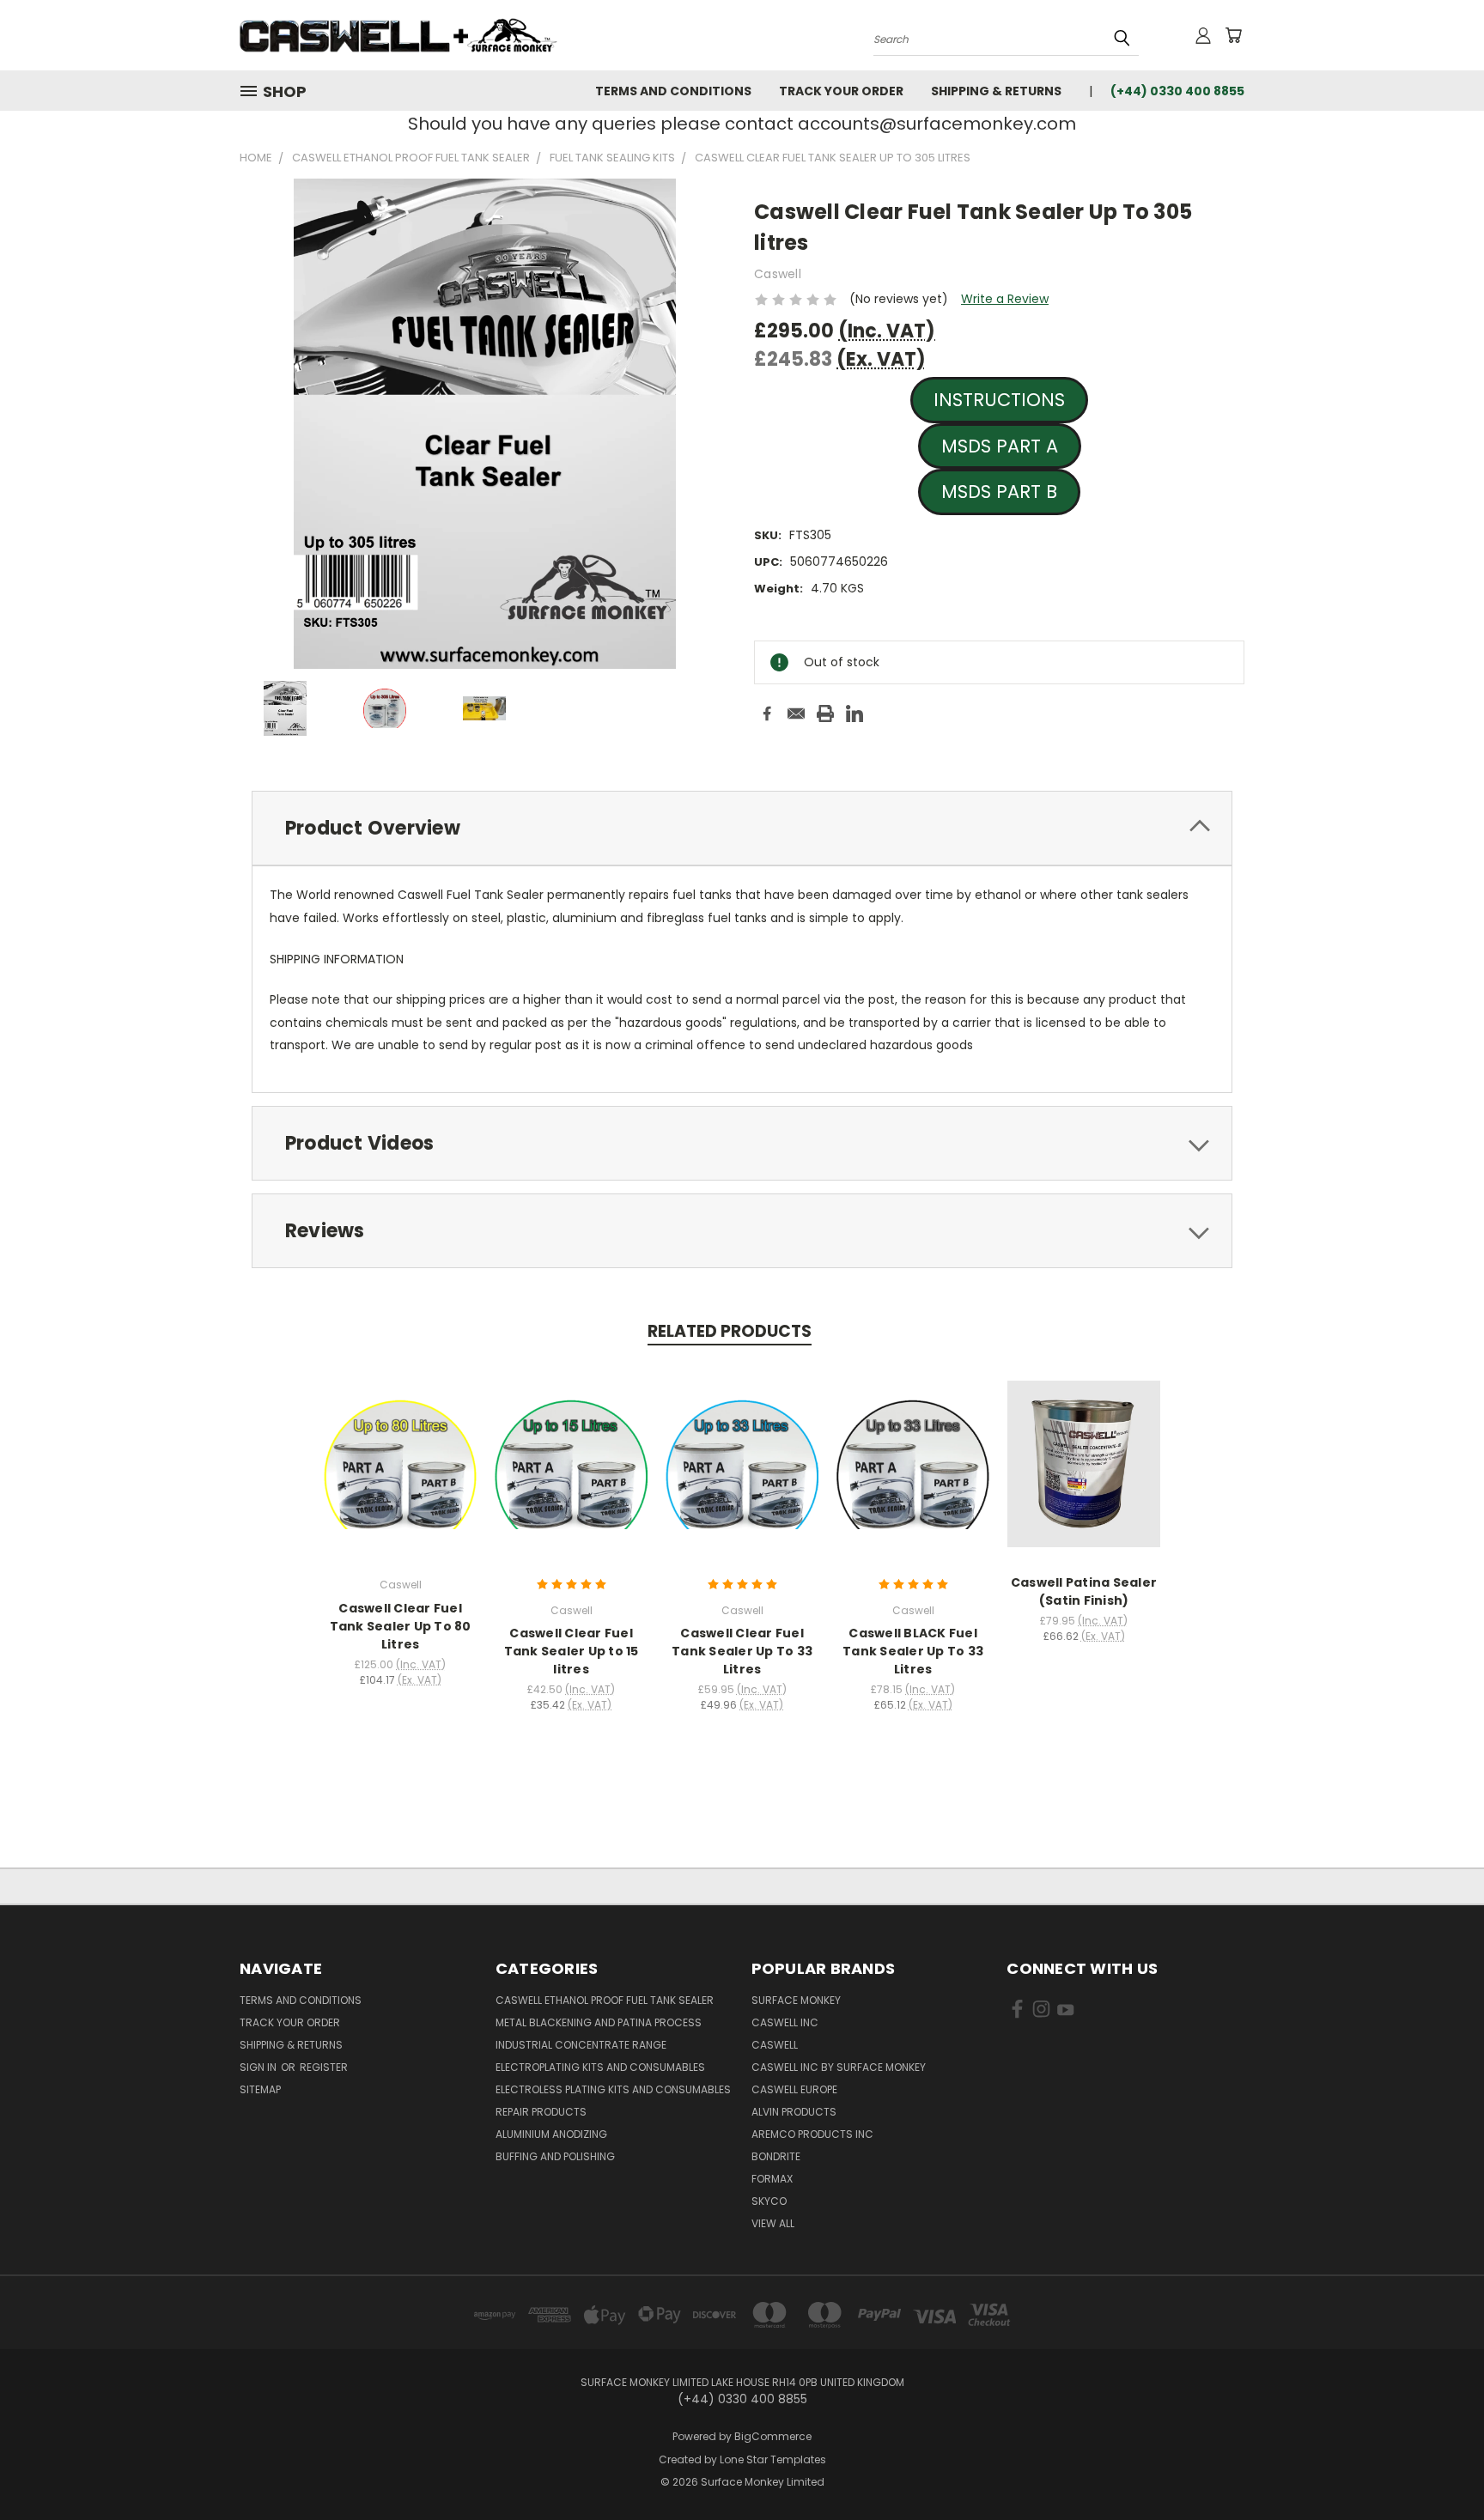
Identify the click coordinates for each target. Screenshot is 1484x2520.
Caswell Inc (785, 2022)
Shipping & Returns (996, 91)
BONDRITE (776, 2156)
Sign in (259, 2067)
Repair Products (541, 2112)
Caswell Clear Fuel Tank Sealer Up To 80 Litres (401, 1626)
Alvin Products (794, 2112)
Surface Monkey (796, 2000)
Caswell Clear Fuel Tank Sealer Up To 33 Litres (742, 1651)
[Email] (796, 713)
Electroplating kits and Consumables (600, 2067)
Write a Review (1005, 299)
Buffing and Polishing (555, 2156)
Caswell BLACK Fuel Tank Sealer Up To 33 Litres (913, 1651)
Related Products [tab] (730, 1331)
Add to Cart (572, 1477)
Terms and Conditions (673, 91)
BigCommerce (773, 2436)
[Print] (825, 713)
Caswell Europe (794, 2089)
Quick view (400, 1461)
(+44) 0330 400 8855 (1177, 91)
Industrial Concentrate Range (581, 2045)
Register (324, 2067)
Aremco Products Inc (812, 2134)
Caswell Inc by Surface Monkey (839, 2067)
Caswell (775, 2045)
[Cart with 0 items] (1233, 35)
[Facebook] (767, 713)
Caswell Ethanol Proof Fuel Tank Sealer (605, 2000)
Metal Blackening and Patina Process (599, 2022)
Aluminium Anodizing (551, 2134)
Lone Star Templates (773, 2459)
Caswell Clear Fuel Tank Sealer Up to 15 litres (572, 1651)
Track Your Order (841, 91)
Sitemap (260, 2089)
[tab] (742, 828)
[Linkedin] (855, 713)
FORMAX (772, 2179)
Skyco (769, 2201)
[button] (999, 400)
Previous (1439, 2466)
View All (773, 2223)
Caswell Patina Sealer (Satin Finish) (1084, 1591)
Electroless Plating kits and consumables (613, 2089)
